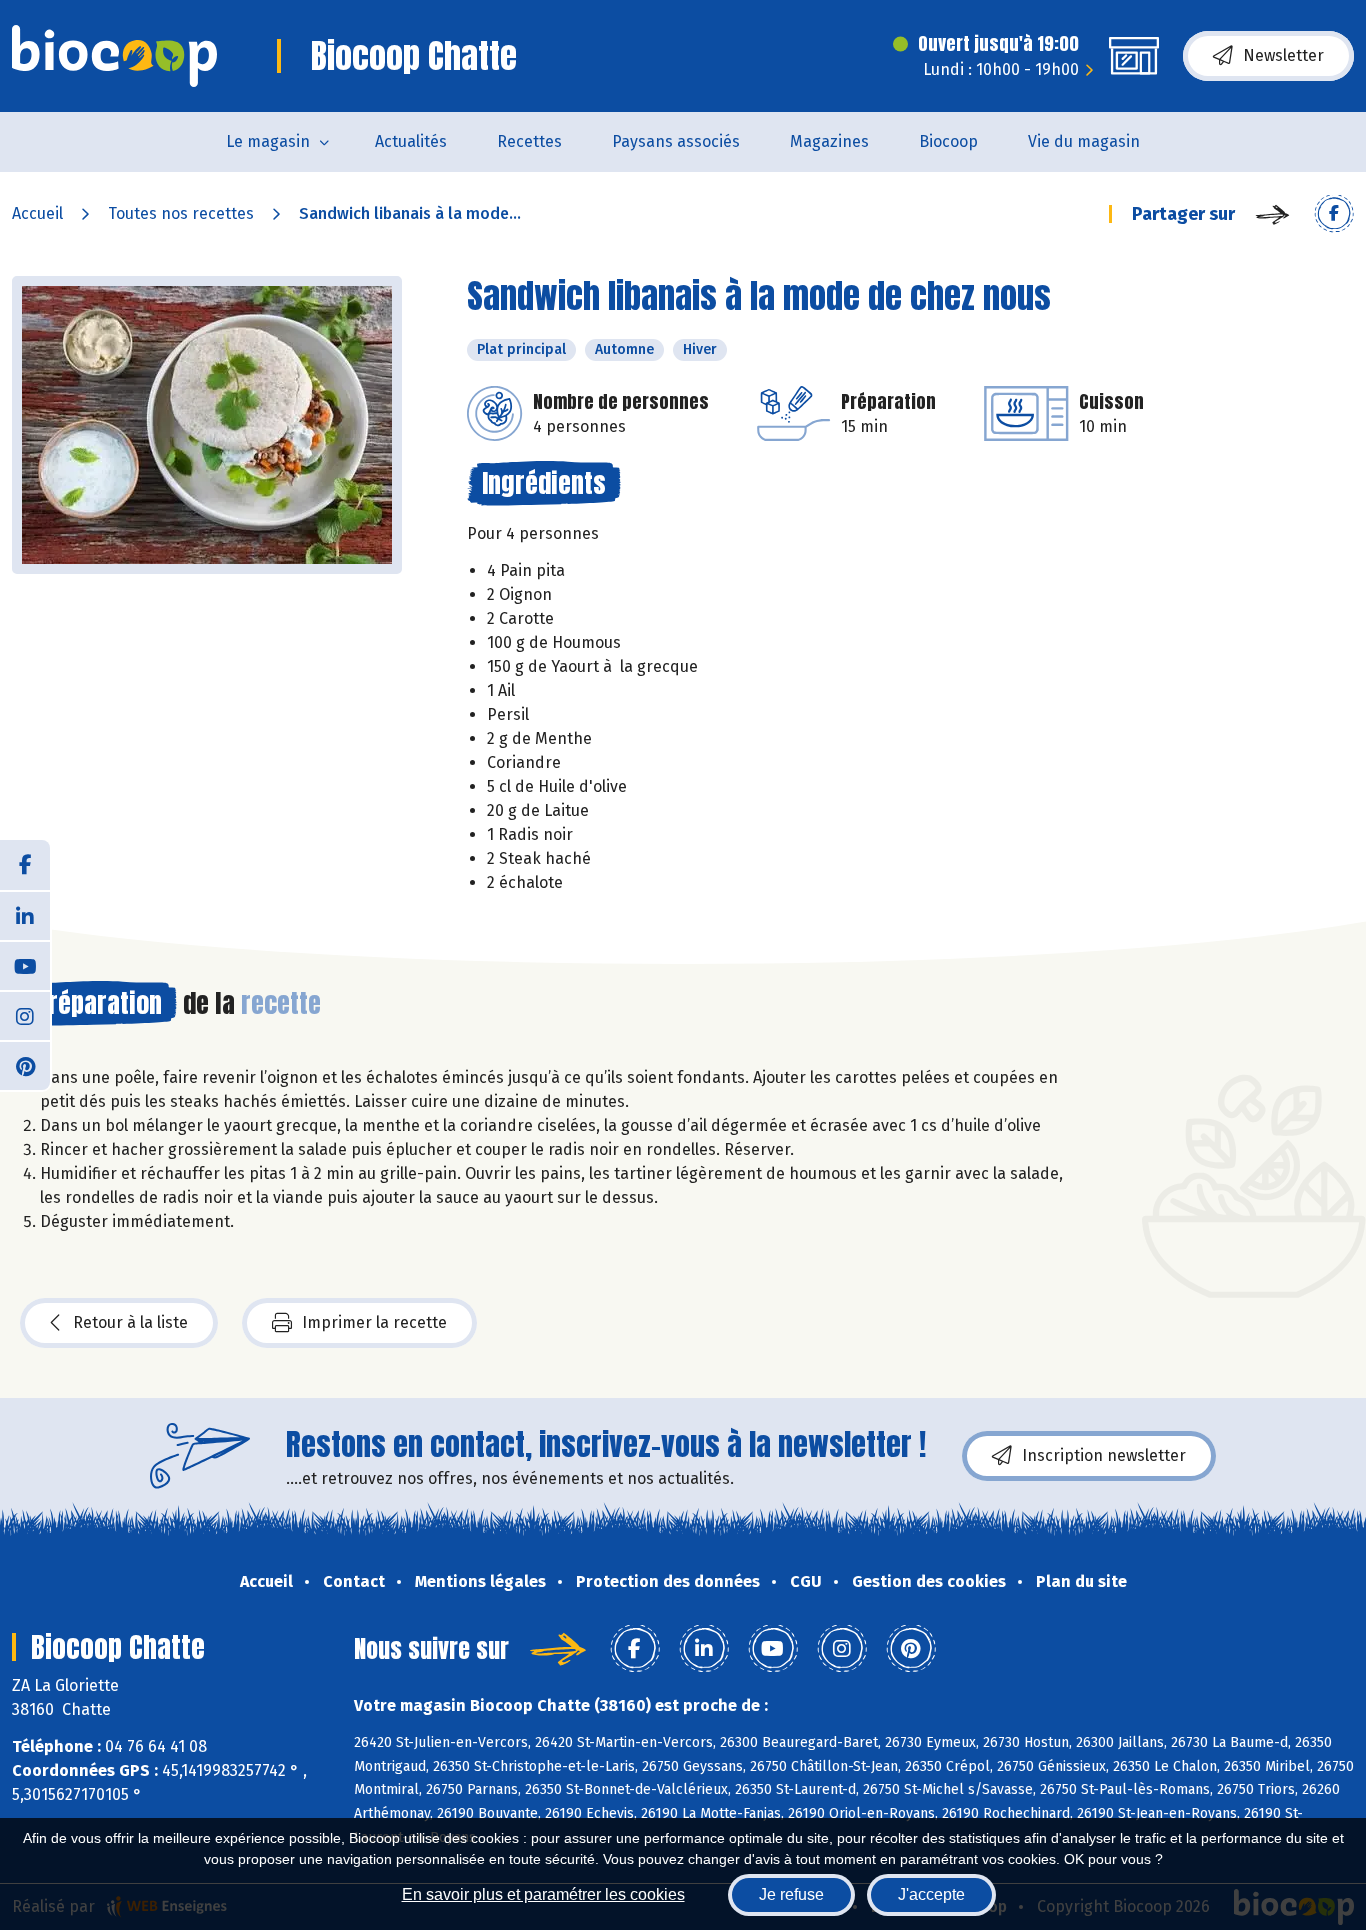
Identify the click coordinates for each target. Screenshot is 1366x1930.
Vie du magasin (1084, 141)
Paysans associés (676, 141)
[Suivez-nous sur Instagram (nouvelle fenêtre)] (25, 1015)
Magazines (829, 141)
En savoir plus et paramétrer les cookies (543, 1894)
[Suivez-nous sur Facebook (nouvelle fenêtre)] (25, 865)
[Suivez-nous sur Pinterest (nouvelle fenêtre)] (25, 1065)
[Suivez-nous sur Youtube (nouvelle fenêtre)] (25, 965)
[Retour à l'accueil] (114, 56)
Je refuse (791, 1894)
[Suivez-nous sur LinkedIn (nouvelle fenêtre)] (25, 915)
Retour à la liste (130, 1322)
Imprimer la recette (374, 1322)
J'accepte (931, 1894)
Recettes (529, 141)
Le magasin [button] (268, 141)
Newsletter (1283, 55)
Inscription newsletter (1104, 1455)
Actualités (411, 141)
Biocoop (948, 141)
